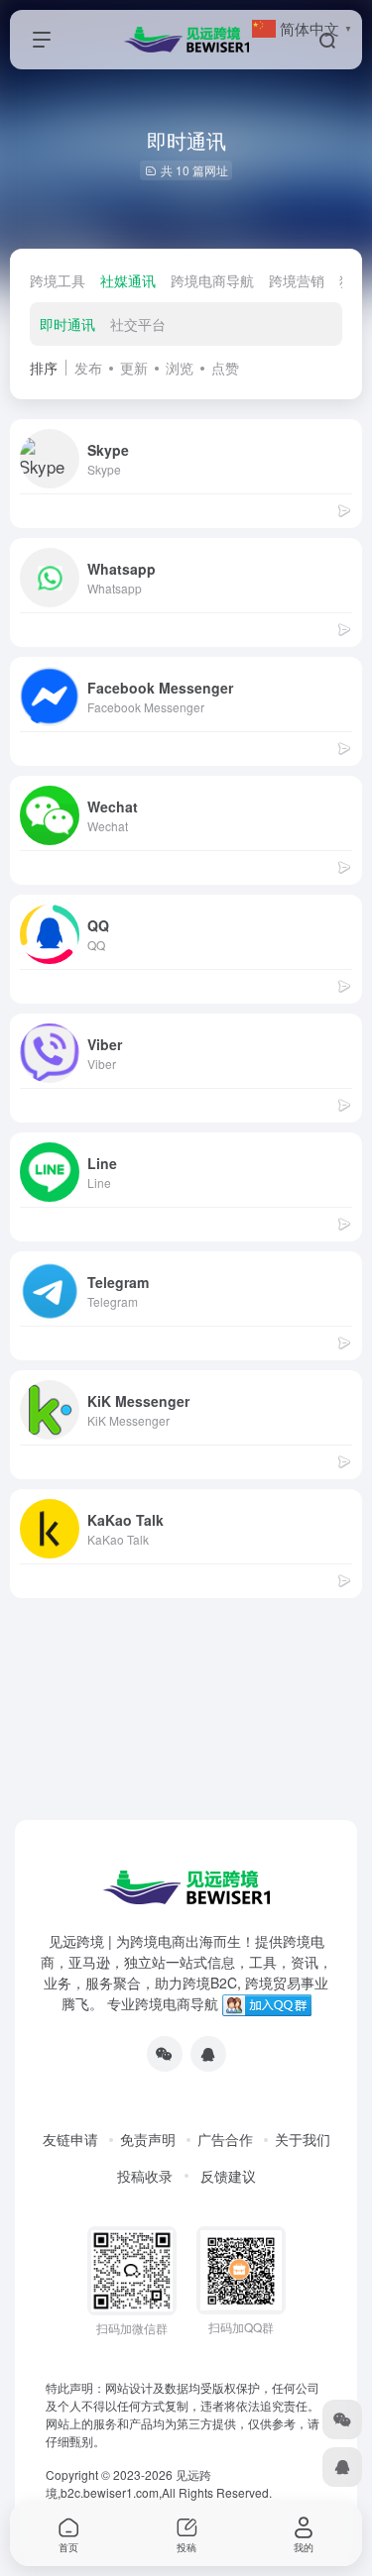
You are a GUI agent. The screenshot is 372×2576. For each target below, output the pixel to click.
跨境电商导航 (212, 280)
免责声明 (148, 2139)
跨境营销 (297, 280)
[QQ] (208, 2054)
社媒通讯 (128, 280)
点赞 (225, 368)
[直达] (344, 510)
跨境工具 (58, 280)
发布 (88, 368)
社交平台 (138, 324)
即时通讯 (67, 324)
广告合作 (225, 2139)
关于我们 (303, 2139)
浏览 (180, 368)
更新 (134, 368)
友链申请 (70, 2139)
